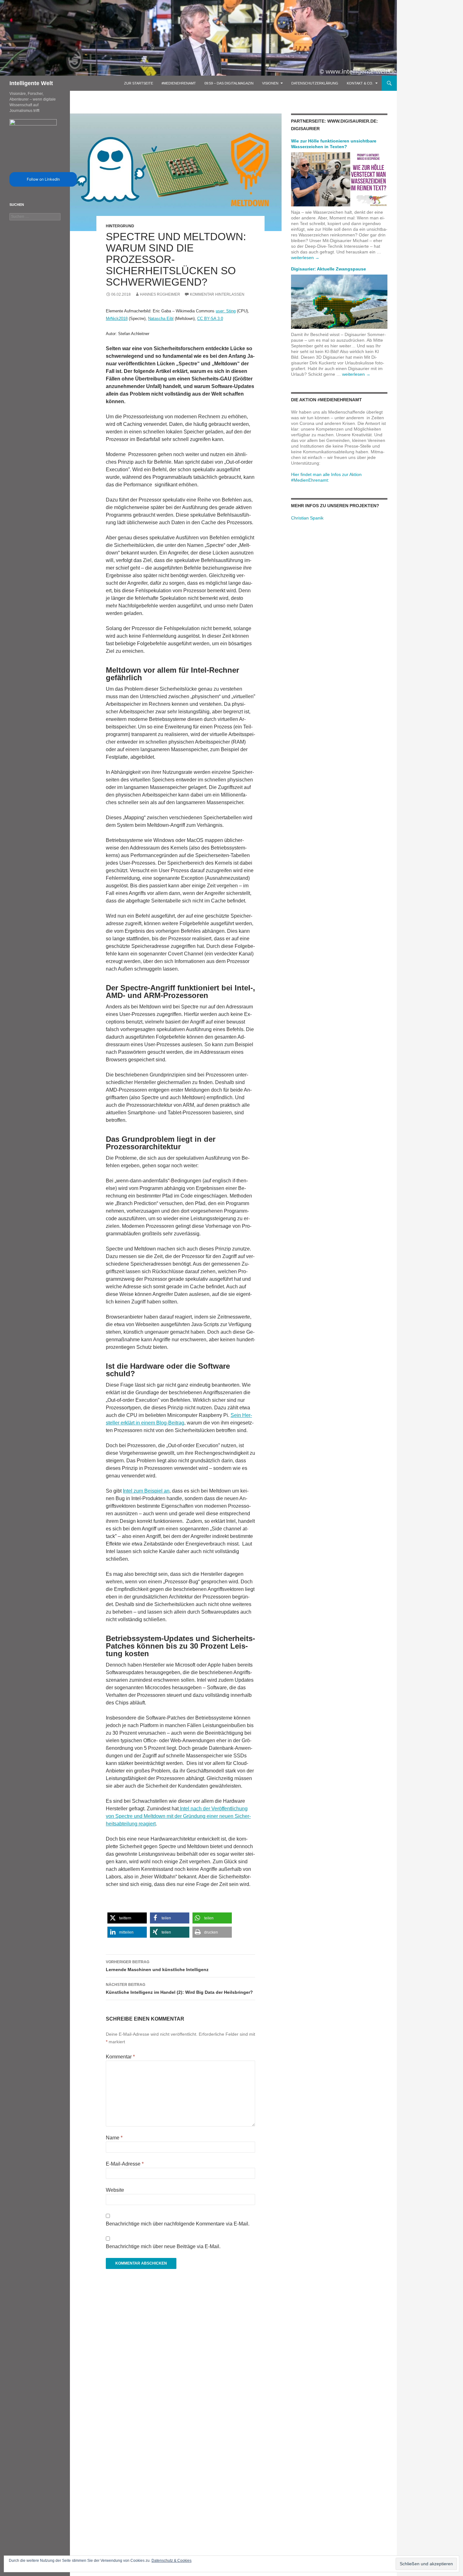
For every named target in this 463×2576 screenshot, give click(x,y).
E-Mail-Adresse (125, 2164)
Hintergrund (120, 226)
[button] (127, 1918)
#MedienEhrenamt (179, 83)
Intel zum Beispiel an (146, 1491)
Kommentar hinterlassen (217, 294)
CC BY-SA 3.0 (210, 319)
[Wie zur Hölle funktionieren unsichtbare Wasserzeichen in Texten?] (339, 179)
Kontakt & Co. (360, 83)
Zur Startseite (139, 83)
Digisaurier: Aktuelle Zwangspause (329, 269)
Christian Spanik (307, 518)
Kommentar (120, 2057)
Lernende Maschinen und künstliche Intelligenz (157, 1966)
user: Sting (226, 311)
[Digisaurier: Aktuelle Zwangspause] (339, 301)
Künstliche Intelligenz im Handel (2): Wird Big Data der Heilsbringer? (179, 1989)
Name (114, 2138)
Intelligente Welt (31, 83)
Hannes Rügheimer (160, 294)
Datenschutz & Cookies (171, 2561)
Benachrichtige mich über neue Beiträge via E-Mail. (163, 2246)
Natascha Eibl (161, 319)
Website (115, 2190)
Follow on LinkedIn (43, 179)
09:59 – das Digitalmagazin (229, 83)
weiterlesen (305, 258)
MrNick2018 (117, 319)
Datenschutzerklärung (315, 83)
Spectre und (129, 1816)
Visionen (270, 83)
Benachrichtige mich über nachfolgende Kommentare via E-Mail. (178, 2224)
